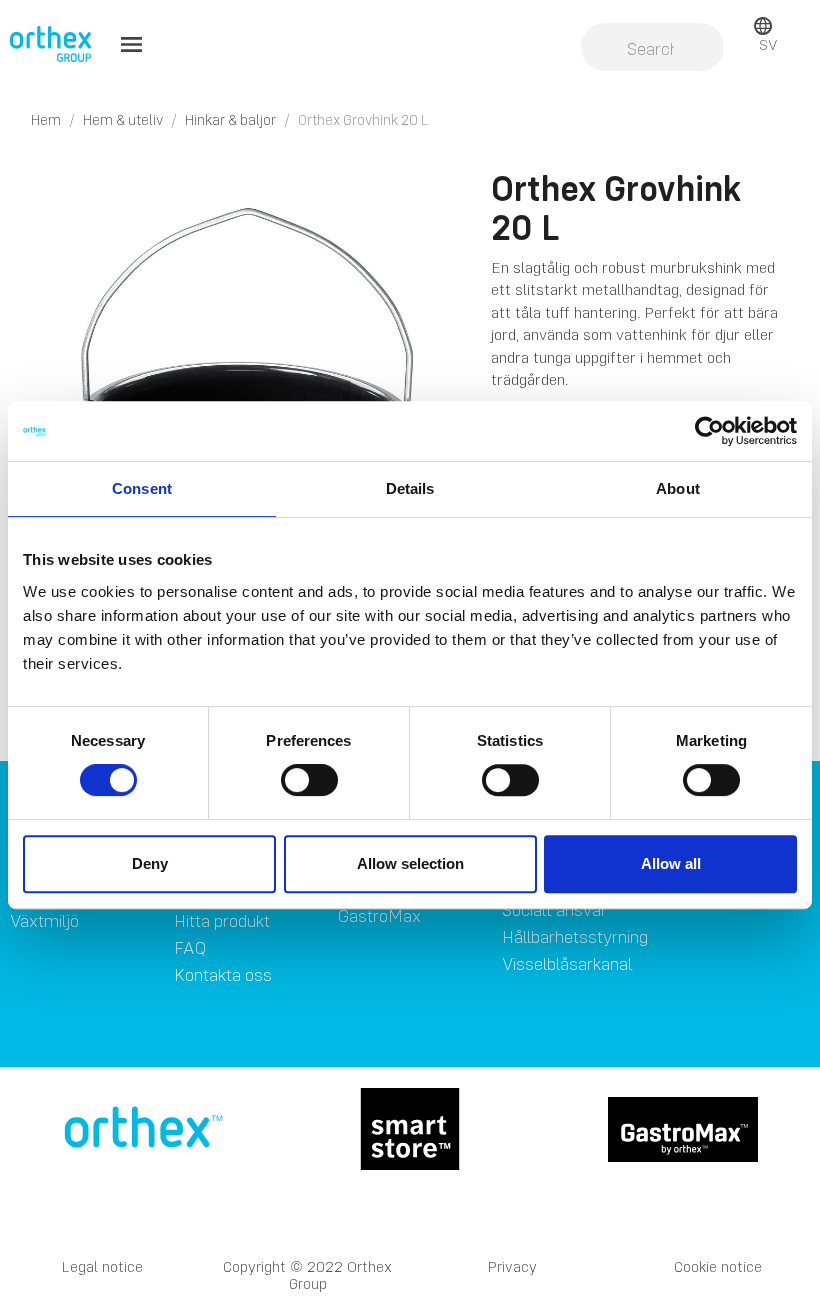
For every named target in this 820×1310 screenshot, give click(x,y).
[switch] (309, 780)
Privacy (512, 1266)
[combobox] (652, 49)
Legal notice (102, 1266)
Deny (150, 863)
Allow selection (410, 863)
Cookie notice (718, 1266)
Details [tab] (410, 488)
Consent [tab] (142, 488)
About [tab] (678, 488)
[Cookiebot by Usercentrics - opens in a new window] (709, 431)
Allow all (671, 863)
